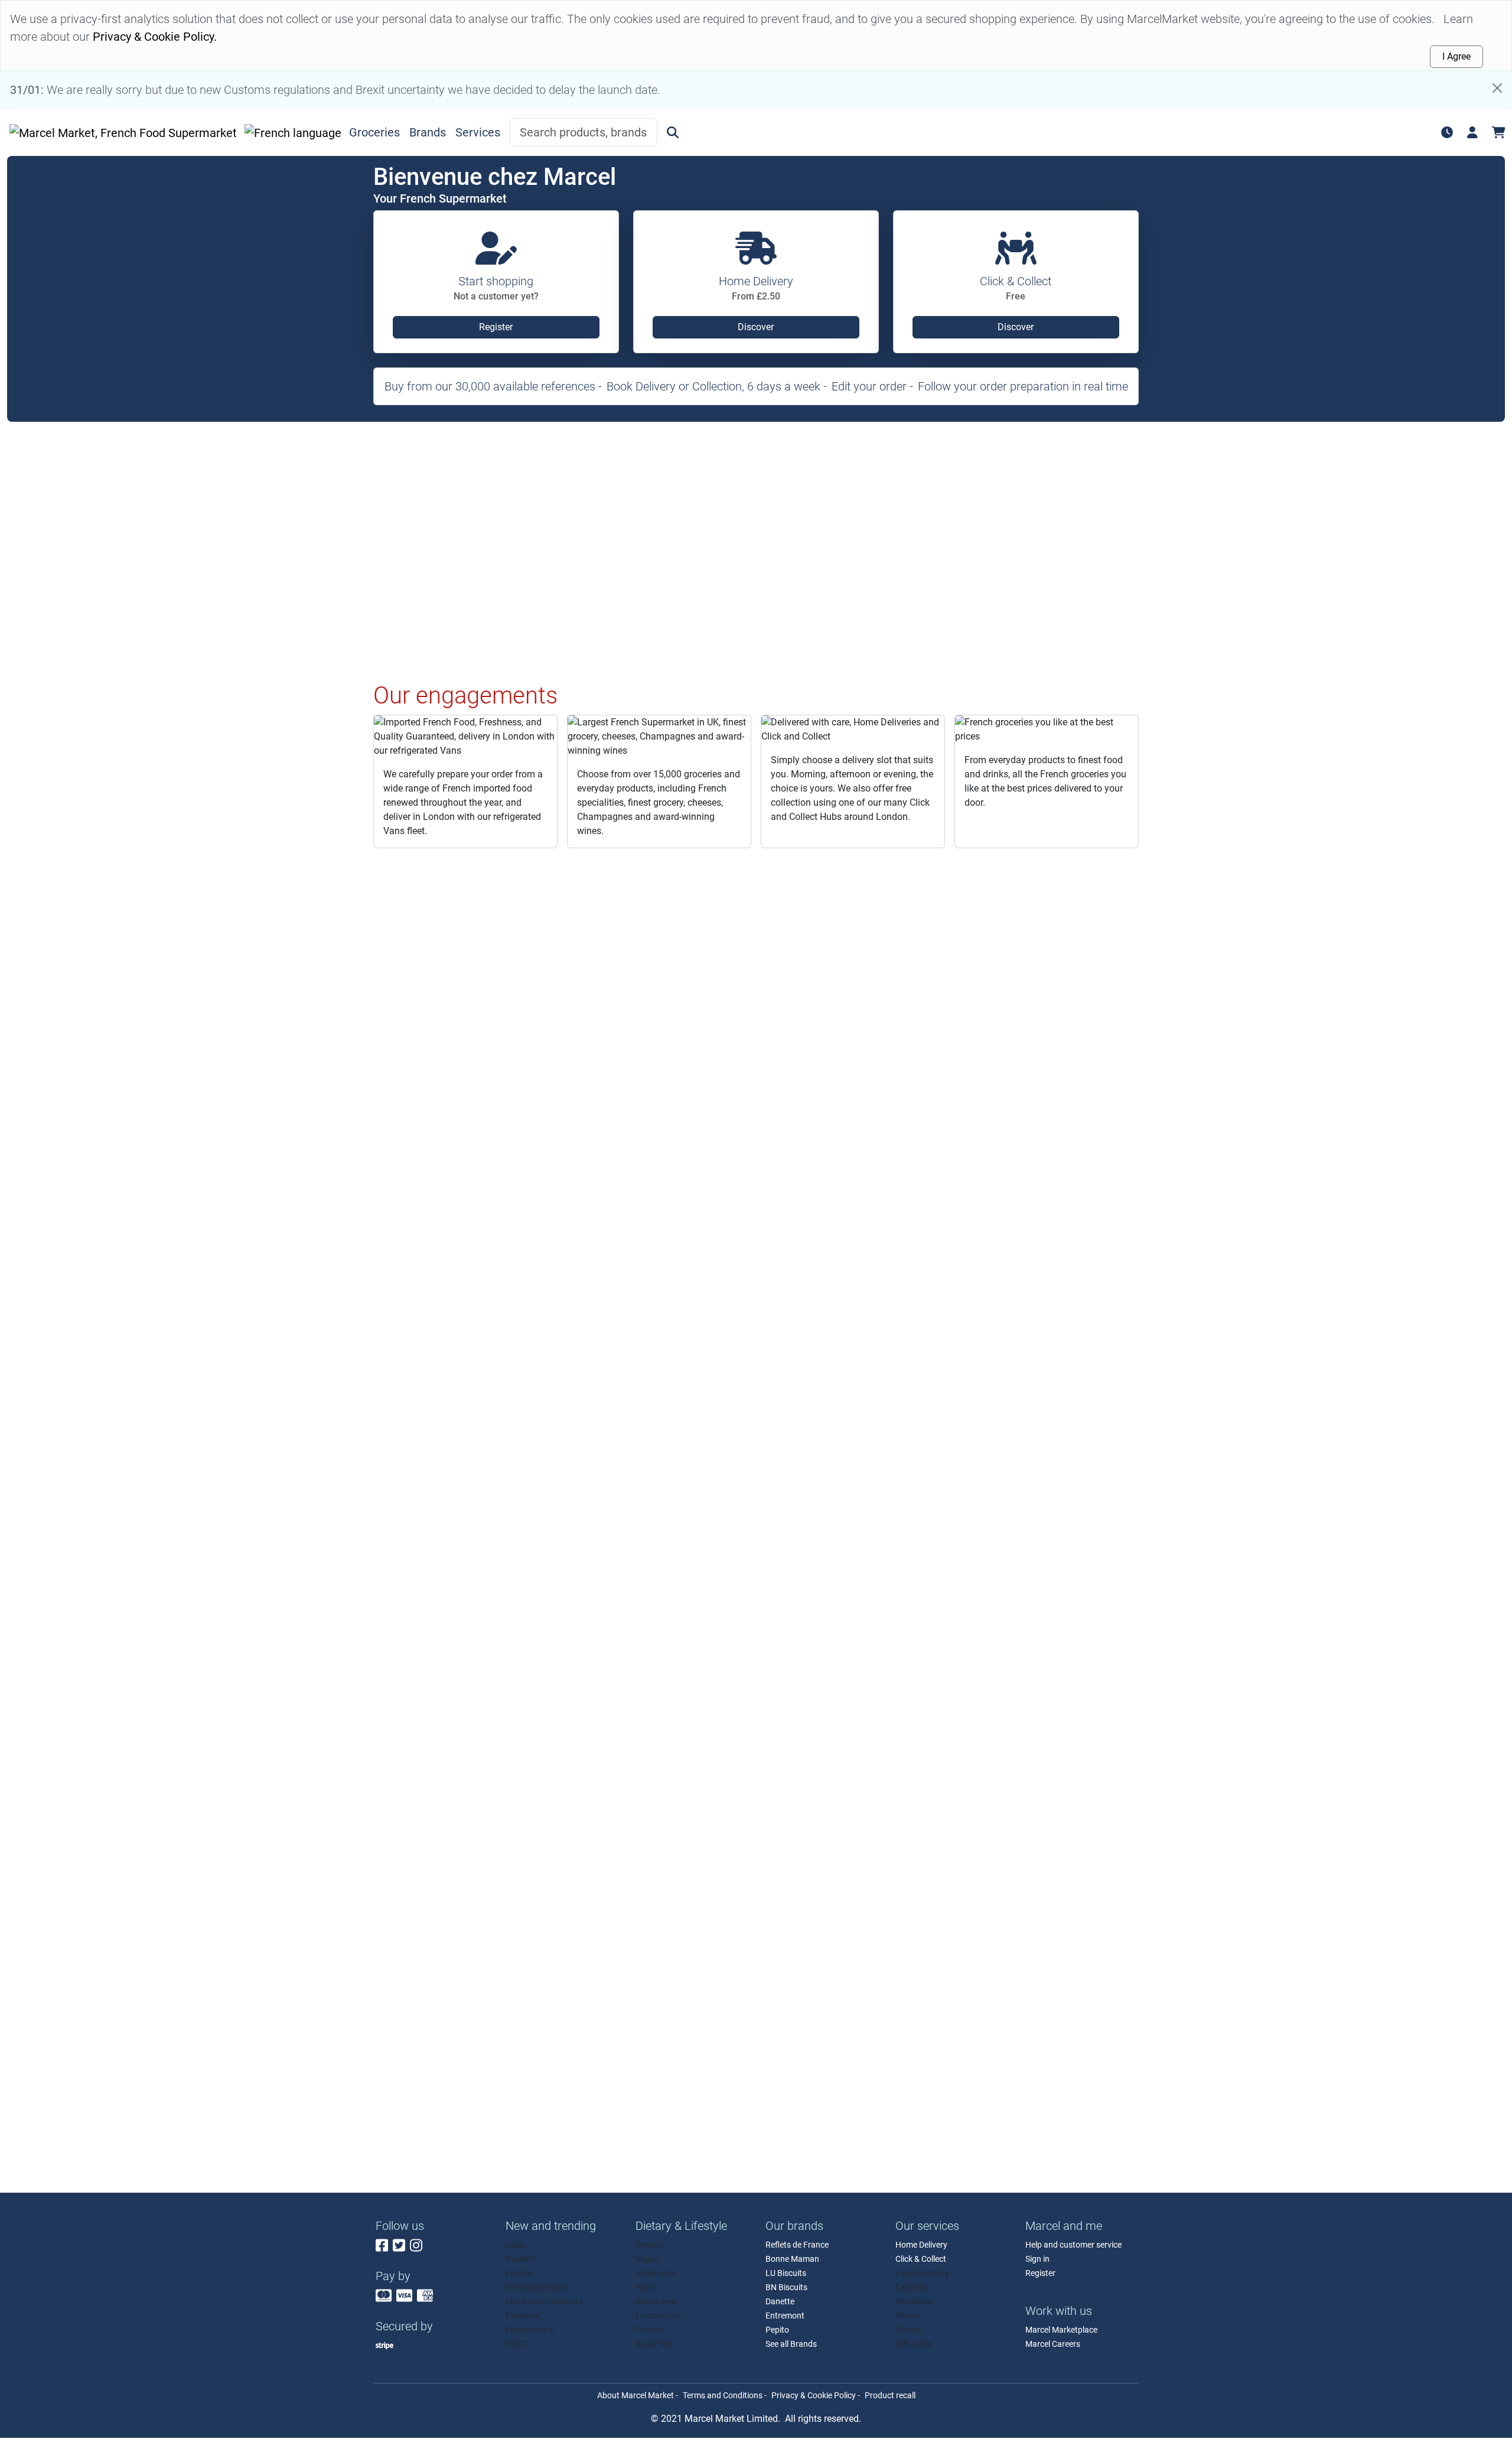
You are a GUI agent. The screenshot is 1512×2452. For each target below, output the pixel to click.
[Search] (673, 132)
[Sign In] (1472, 132)
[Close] (1497, 88)
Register (496, 327)
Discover (756, 327)
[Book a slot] (1447, 132)
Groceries (374, 132)
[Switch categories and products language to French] (293, 132)
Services (478, 132)
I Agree (1456, 56)
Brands (428, 132)
